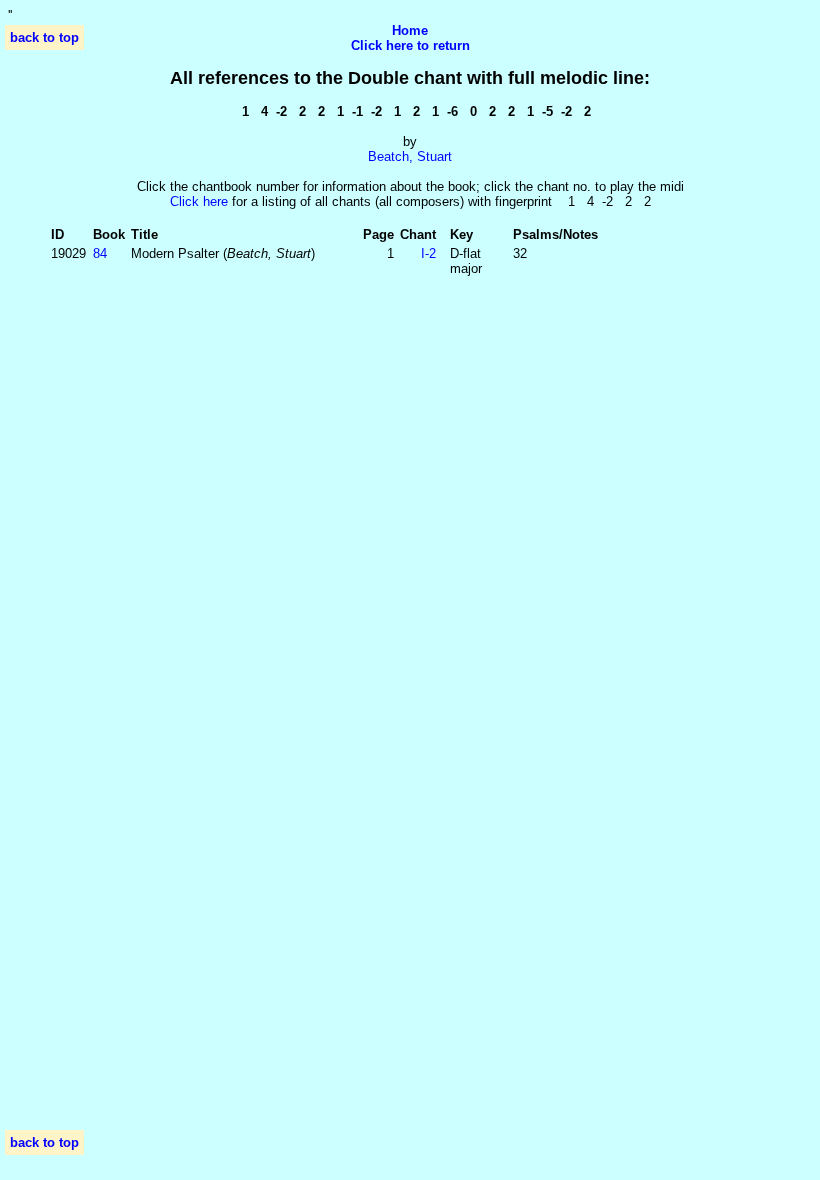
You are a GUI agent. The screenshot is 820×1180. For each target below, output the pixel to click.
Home (410, 30)
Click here (199, 201)
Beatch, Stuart (410, 156)
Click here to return (410, 45)
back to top (44, 37)
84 (100, 253)
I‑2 (428, 253)
